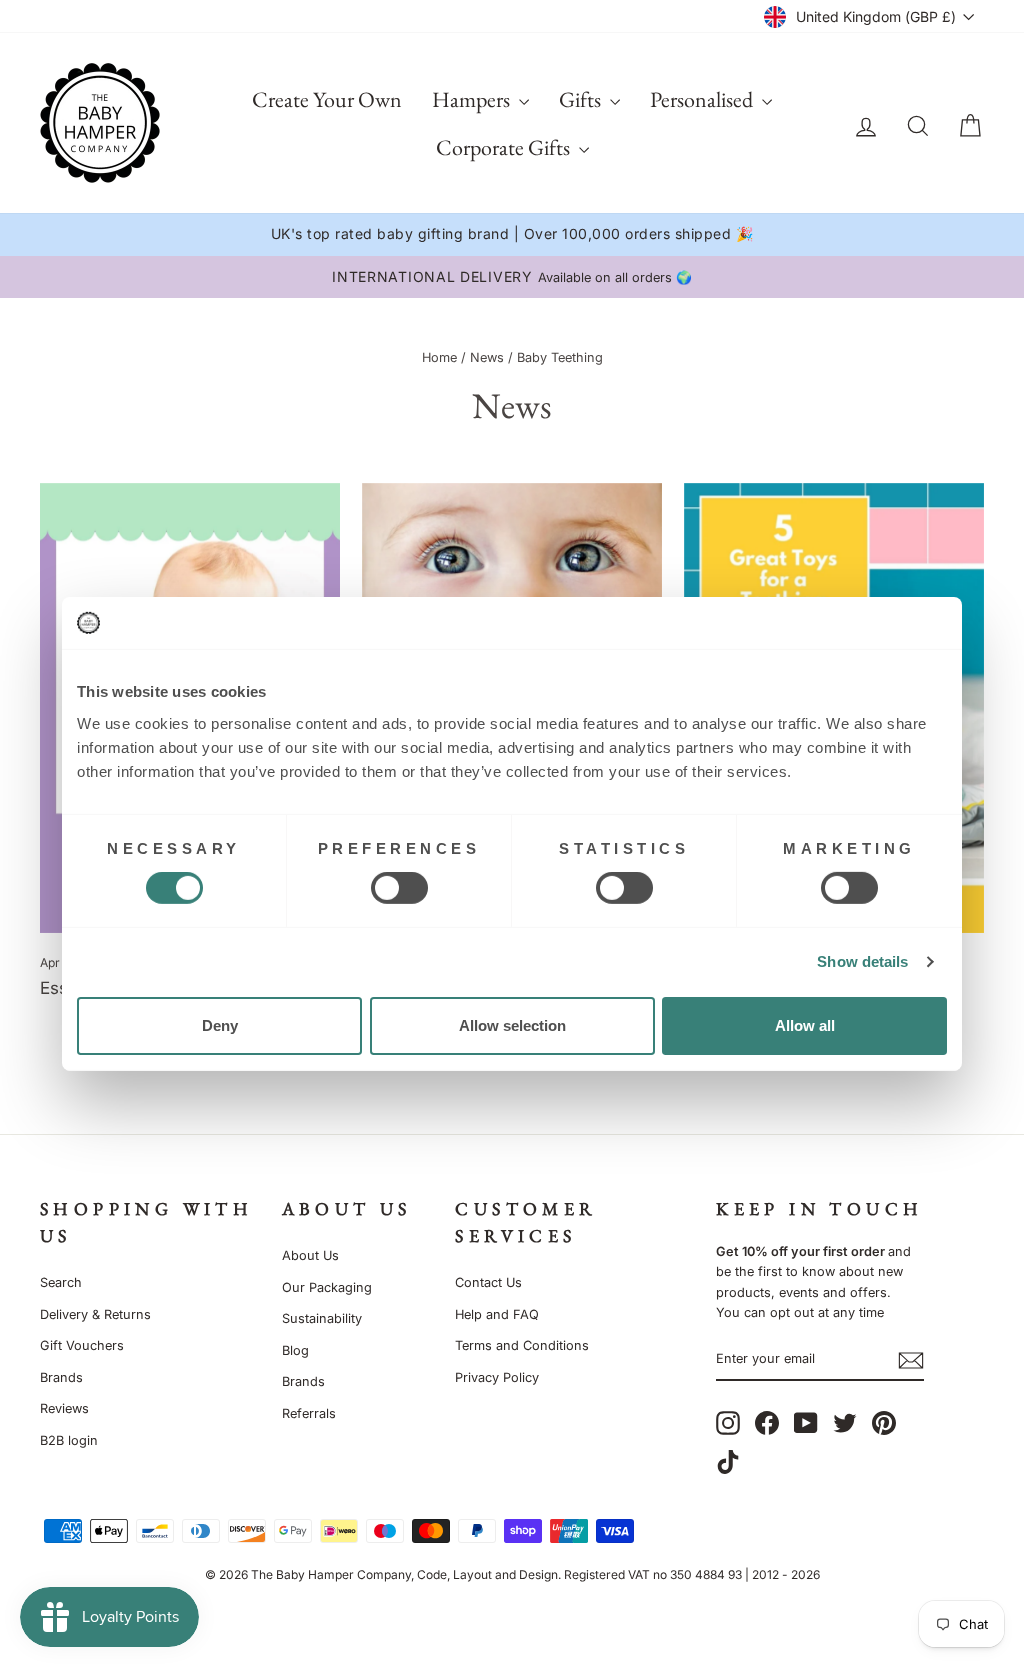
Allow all (805, 1025)
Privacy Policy (497, 1377)
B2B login (69, 1440)
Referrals (309, 1413)
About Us (310, 1255)
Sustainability (322, 1318)
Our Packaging (327, 1287)
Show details (862, 961)
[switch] (399, 888)
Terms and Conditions (522, 1345)
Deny (220, 1025)
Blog (295, 1350)
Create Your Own (327, 99)
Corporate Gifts (505, 147)
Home (439, 357)
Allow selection (512, 1025)
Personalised (703, 99)
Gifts (582, 99)
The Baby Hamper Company (331, 1574)
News (487, 357)
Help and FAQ (497, 1314)
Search (61, 1282)
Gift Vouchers (82, 1345)
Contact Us (488, 1282)
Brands (61, 1377)
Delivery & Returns (95, 1314)
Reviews (64, 1408)
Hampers (473, 99)
